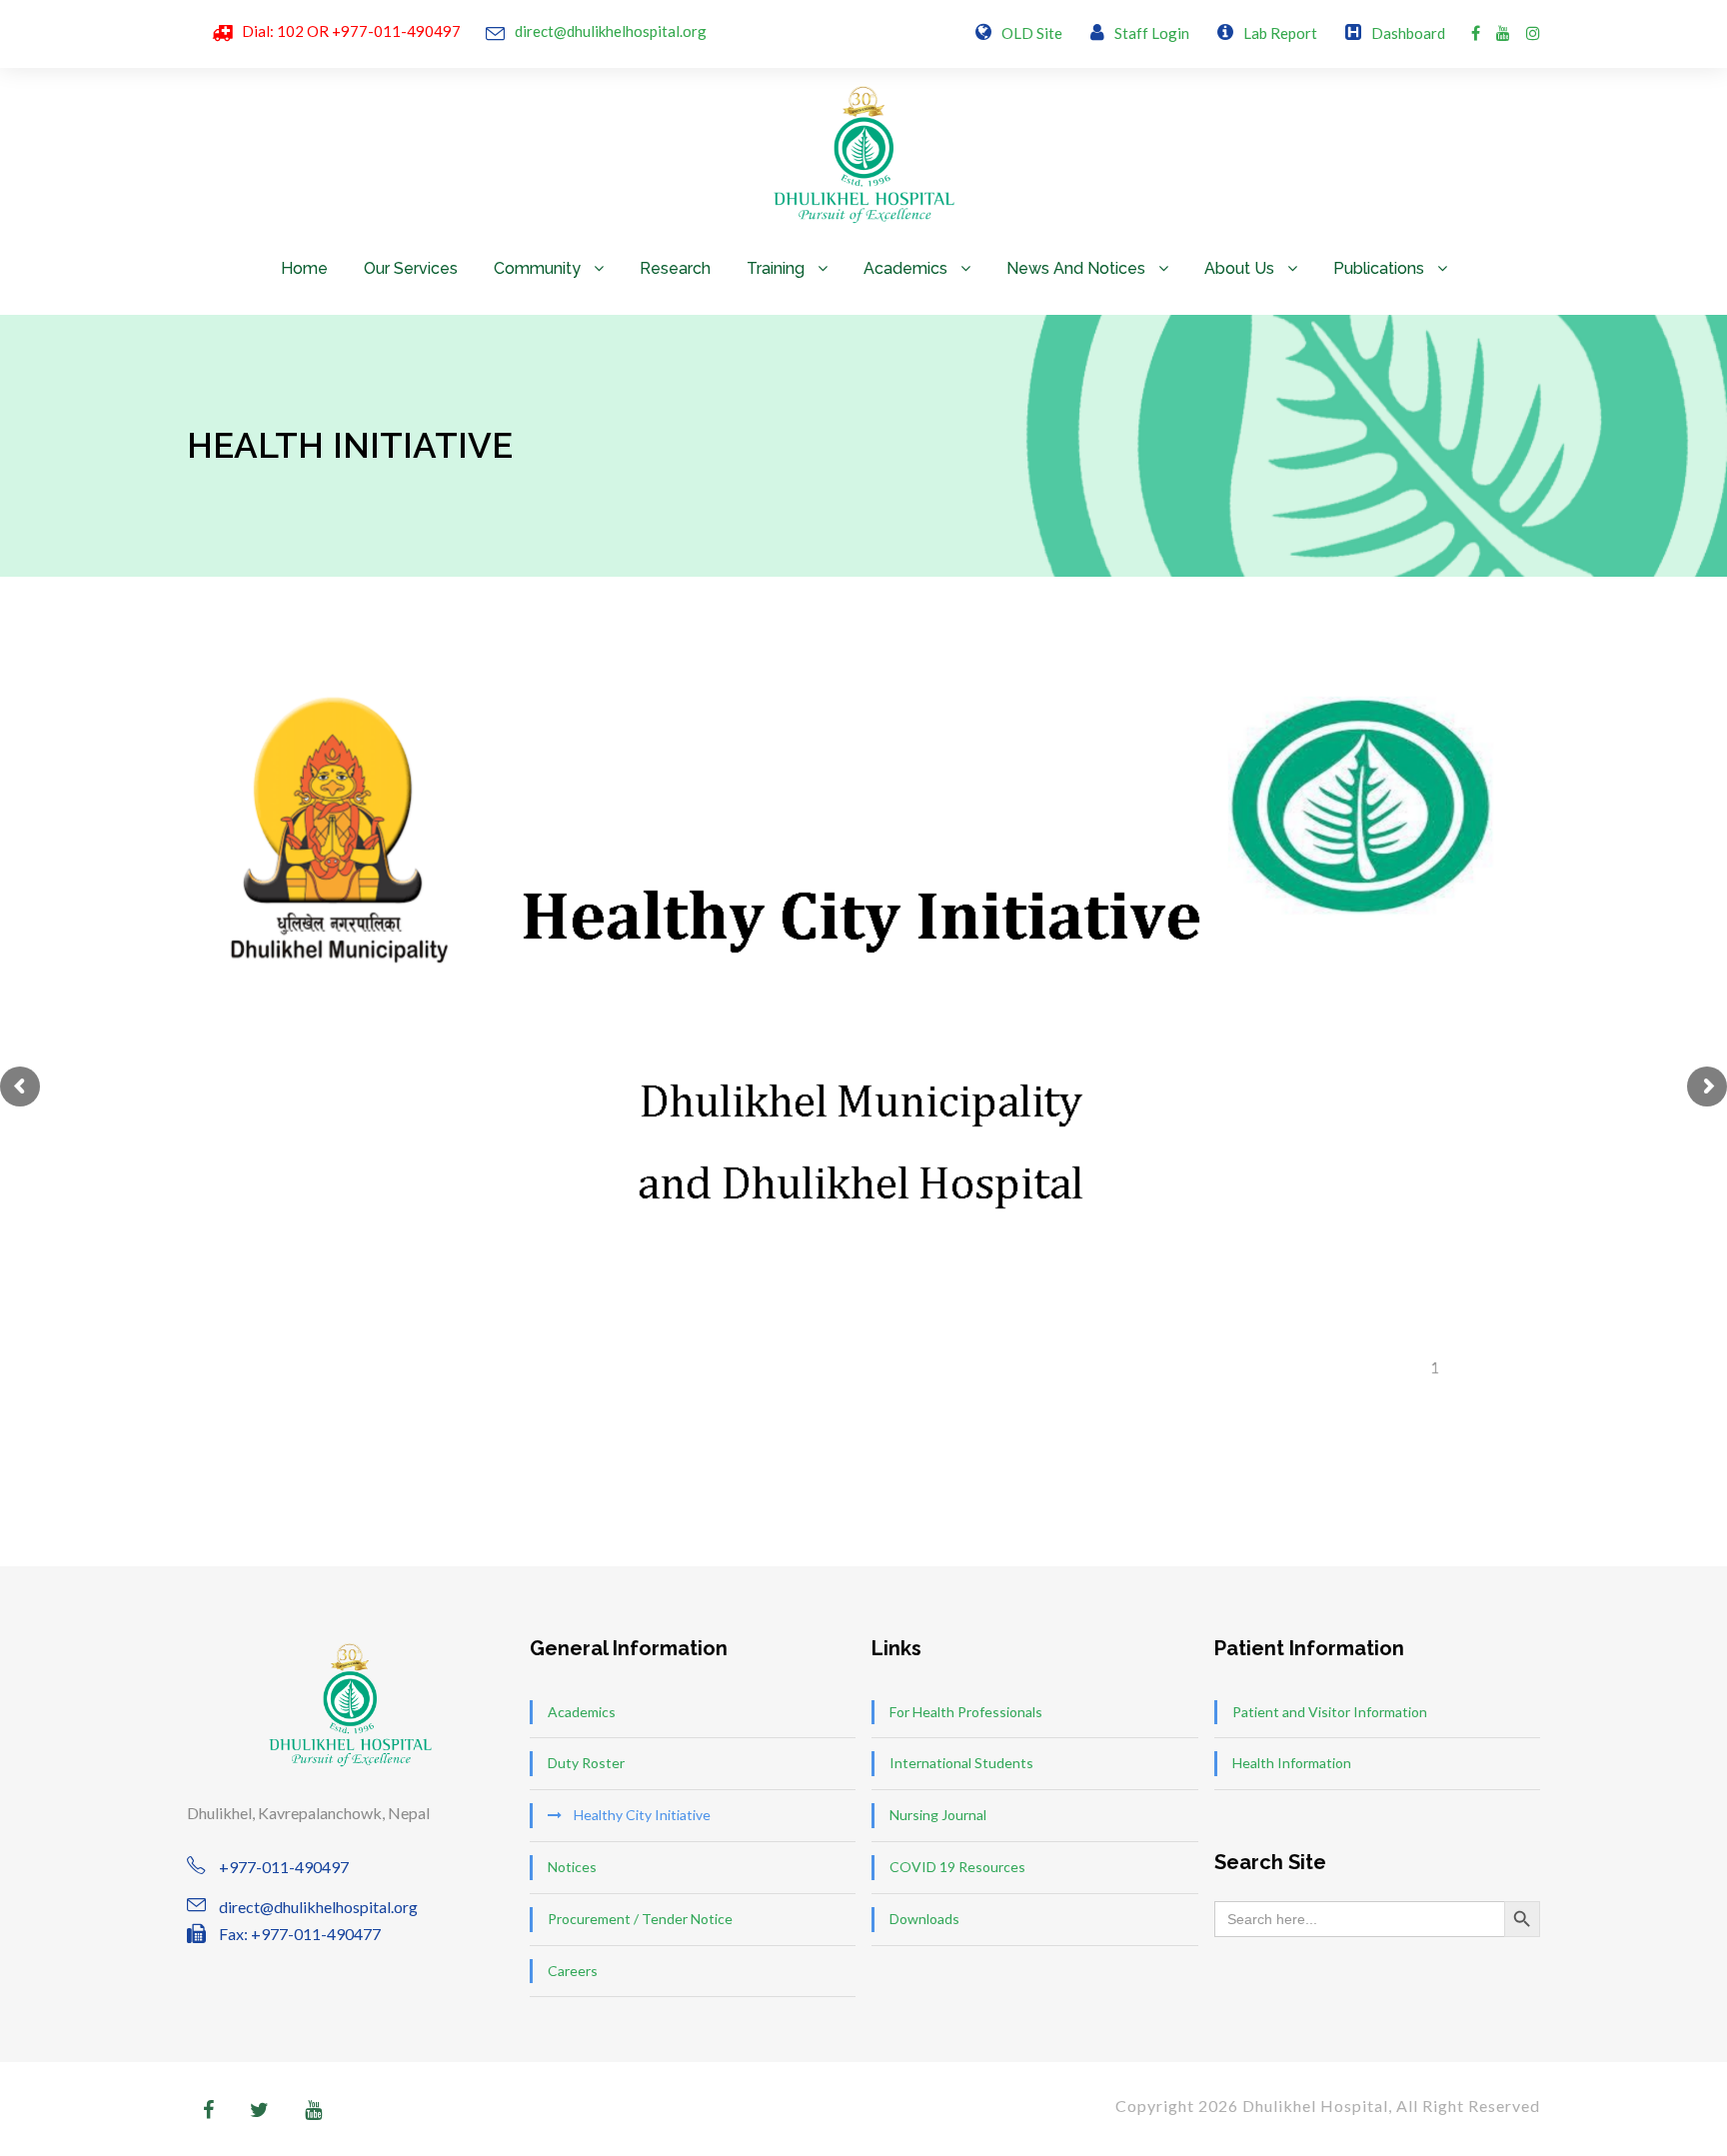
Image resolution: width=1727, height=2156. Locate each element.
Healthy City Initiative (642, 1815)
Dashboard (1408, 33)
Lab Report (1280, 33)
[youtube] (1503, 32)
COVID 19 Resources (957, 1867)
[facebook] (1476, 32)
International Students (961, 1763)
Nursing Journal (938, 1815)
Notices (572, 1867)
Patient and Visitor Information (1330, 1712)
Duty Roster (586, 1763)
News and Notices (1076, 268)
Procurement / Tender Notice (640, 1919)
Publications (1379, 268)
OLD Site (1032, 33)
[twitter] (259, 2109)
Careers (573, 1971)
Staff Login (1152, 33)
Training (776, 268)
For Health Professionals (966, 1712)
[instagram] (1533, 32)
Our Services (411, 268)
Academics (905, 268)
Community (537, 268)
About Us (1239, 268)
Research (675, 268)
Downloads (924, 1919)
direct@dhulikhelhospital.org (611, 31)
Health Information (1292, 1763)
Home (304, 268)
